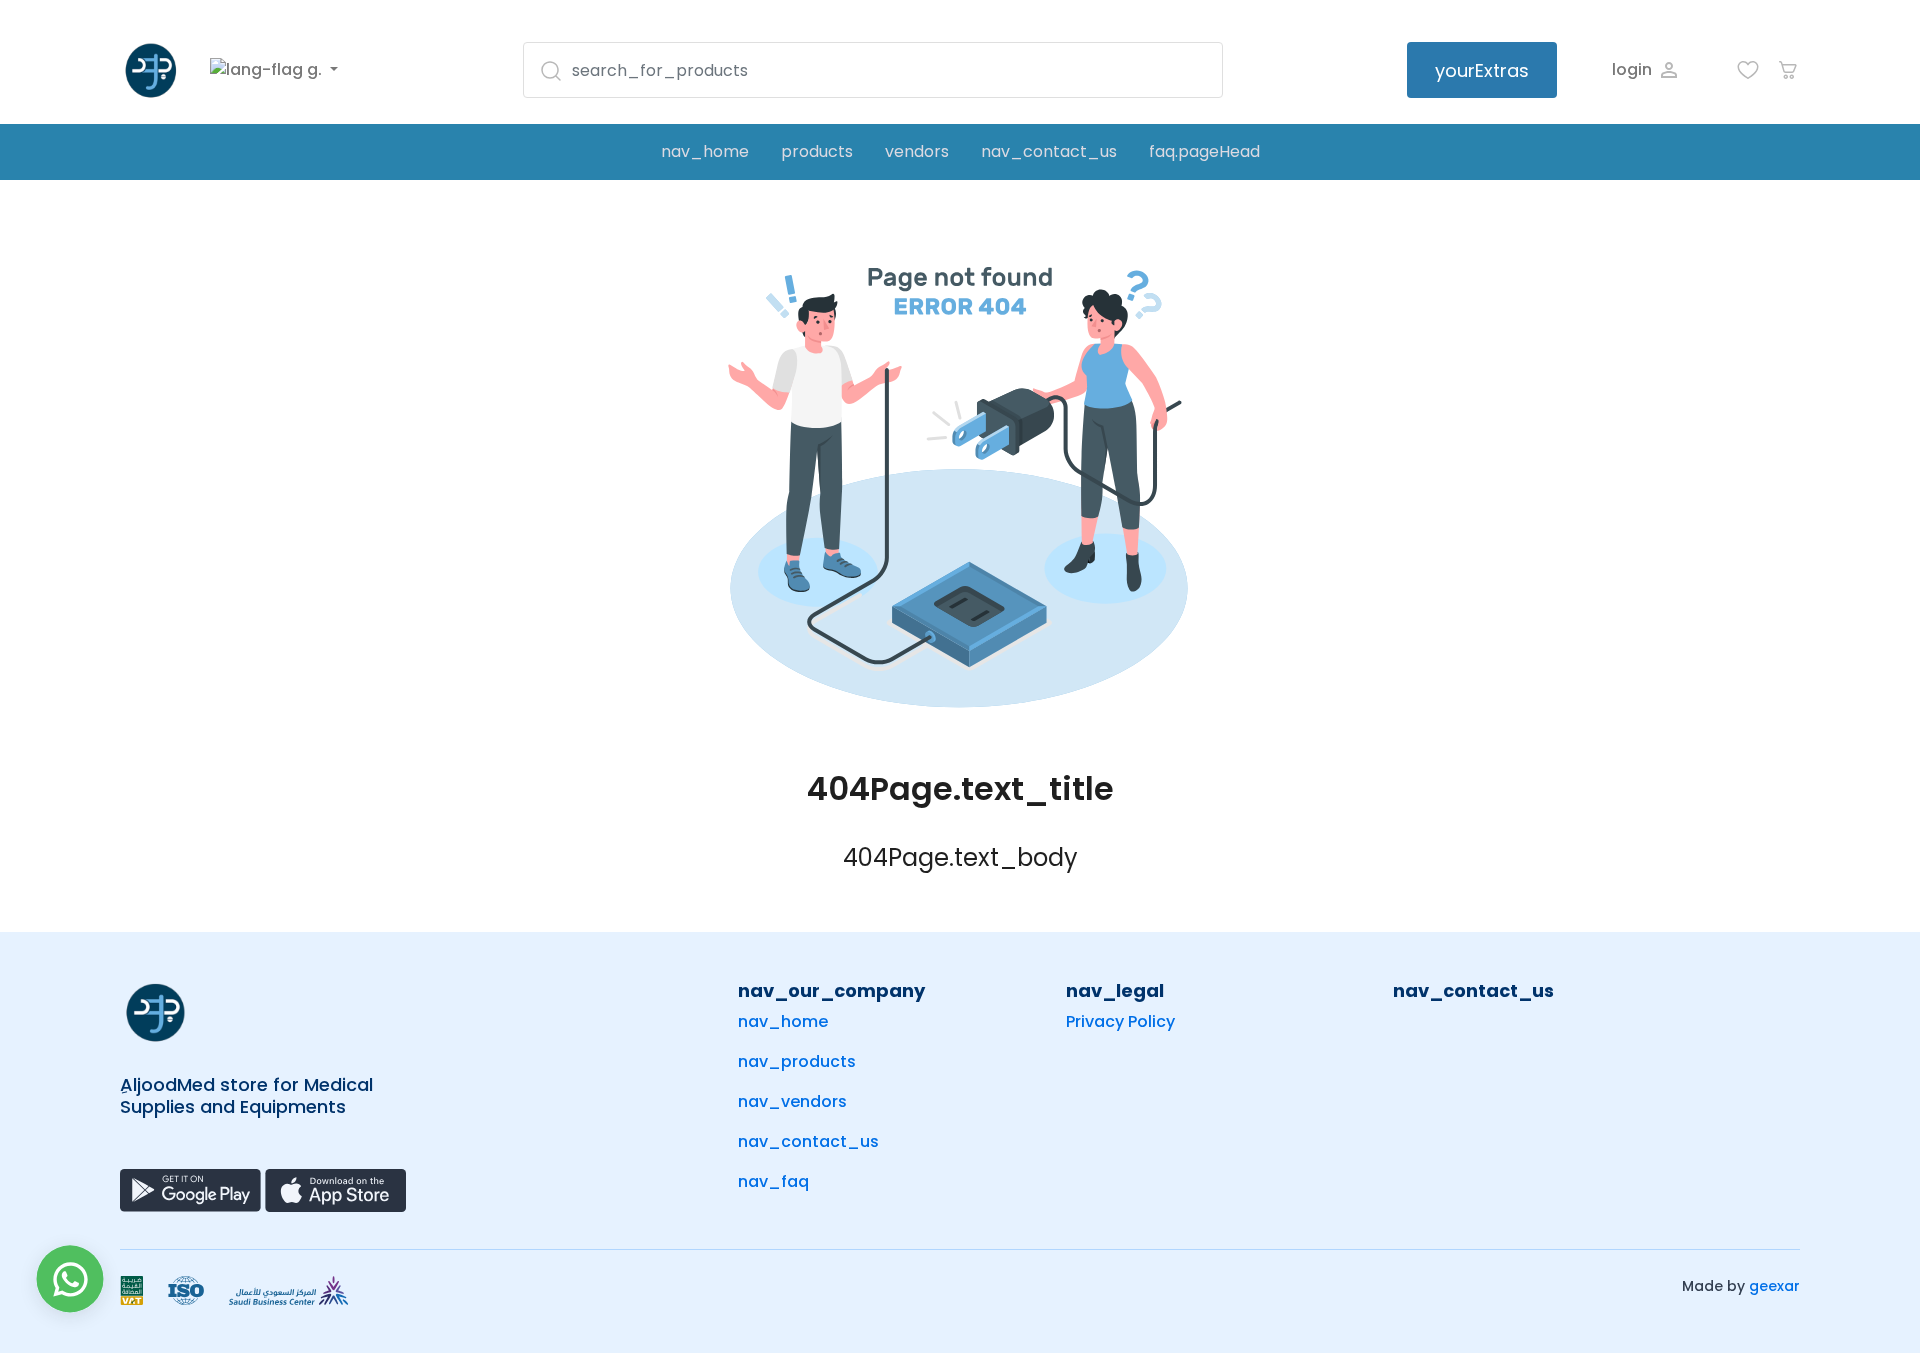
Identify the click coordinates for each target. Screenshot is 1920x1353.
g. (314, 69)
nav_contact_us (1049, 151)
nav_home (705, 151)
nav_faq (773, 1181)
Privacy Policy (1120, 1021)
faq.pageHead (1204, 151)
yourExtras (1482, 70)
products (817, 151)
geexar (1774, 1286)
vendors (917, 151)
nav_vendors (792, 1101)
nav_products (797, 1061)
